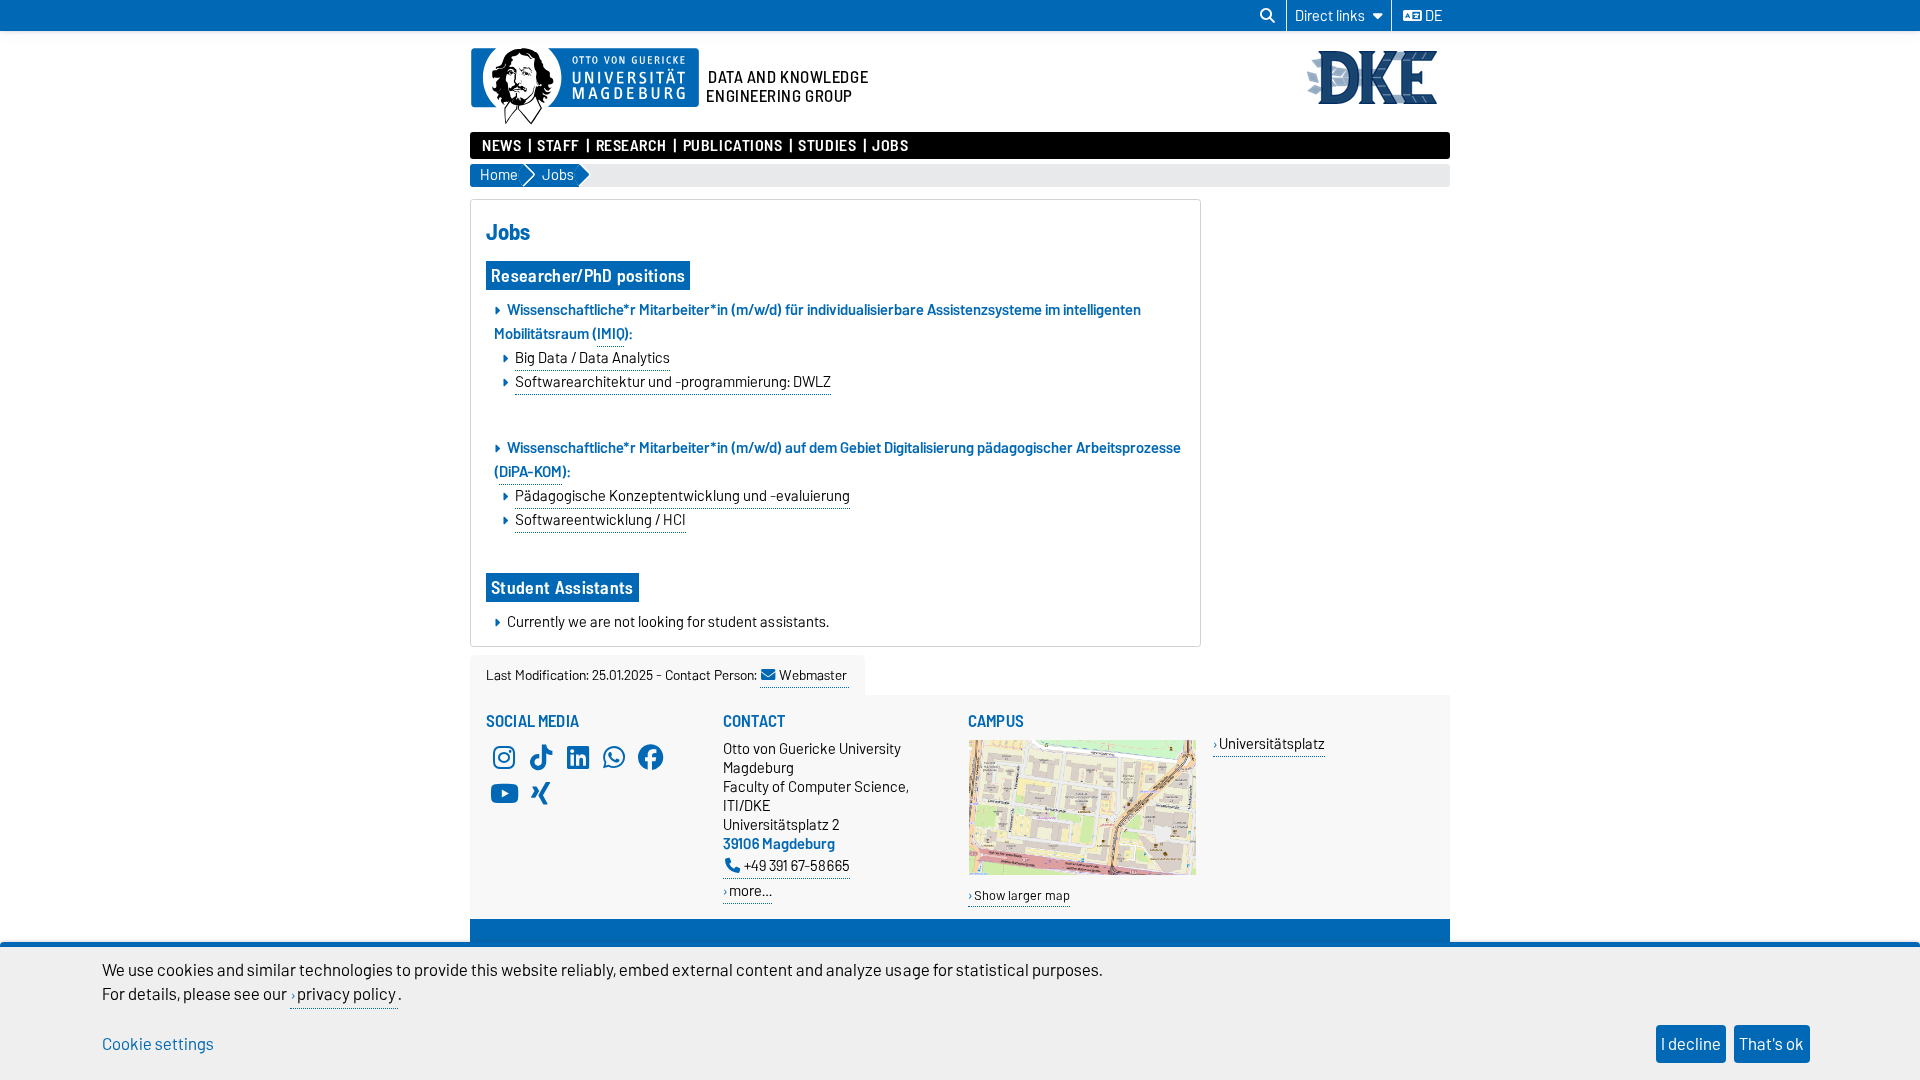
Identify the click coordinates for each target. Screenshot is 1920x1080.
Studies (827, 146)
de (1432, 16)
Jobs (890, 146)
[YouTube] (504, 793)
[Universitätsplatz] (1082, 870)
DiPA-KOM (530, 472)
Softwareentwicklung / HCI (600, 520)
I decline (1691, 1044)
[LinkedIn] (578, 757)
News (501, 146)
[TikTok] (541, 757)
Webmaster (813, 675)
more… (750, 890)
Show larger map (1022, 895)
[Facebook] (651, 757)
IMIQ (610, 334)
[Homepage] (1377, 102)
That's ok (1771, 1044)
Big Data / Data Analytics (592, 358)
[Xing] (541, 793)
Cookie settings (158, 1044)
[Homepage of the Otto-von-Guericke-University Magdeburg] (585, 87)
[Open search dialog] (1267, 16)
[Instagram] (504, 757)
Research (631, 146)
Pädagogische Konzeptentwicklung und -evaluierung (682, 496)
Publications (732, 146)
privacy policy (346, 994)
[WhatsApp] (614, 757)
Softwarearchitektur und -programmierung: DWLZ (673, 382)
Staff (558, 146)
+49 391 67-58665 (797, 865)
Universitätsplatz (1272, 743)
